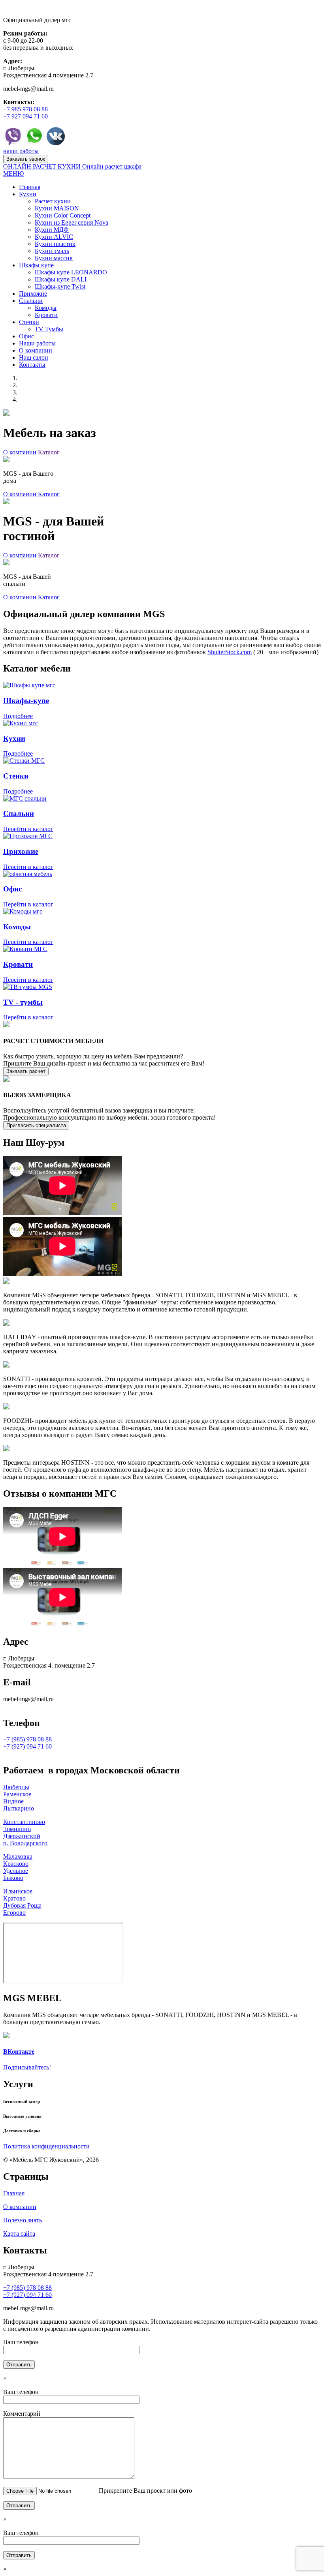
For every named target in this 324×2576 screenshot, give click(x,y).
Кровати (18, 964)
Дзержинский (22, 1836)
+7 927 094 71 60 (25, 116)
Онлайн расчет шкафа (112, 166)
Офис (12, 889)
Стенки (16, 776)
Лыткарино (19, 1808)
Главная (14, 2193)
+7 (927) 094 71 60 (27, 1746)
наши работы (21, 151)
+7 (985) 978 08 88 (27, 1739)
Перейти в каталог (28, 829)
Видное (13, 1801)
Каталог (49, 452)
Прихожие (21, 851)
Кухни (14, 738)
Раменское (17, 1794)
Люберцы (16, 1787)
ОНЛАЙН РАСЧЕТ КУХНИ (43, 166)
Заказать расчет (26, 1071)
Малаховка (18, 1856)
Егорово (14, 1913)
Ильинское (18, 1891)
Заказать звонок (26, 159)
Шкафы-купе (26, 701)
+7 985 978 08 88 (25, 109)
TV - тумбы (23, 1002)
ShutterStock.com (230, 652)
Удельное (16, 1871)
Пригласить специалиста (36, 1125)
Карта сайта (19, 2234)
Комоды (17, 927)
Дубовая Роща (22, 1905)
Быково (13, 1878)
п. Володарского (25, 1843)
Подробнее (18, 716)
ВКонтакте (19, 2052)
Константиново (24, 1822)
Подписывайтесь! (27, 2067)
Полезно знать (23, 2220)
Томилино (17, 1829)
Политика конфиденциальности (46, 2146)
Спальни (19, 813)
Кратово (14, 1898)
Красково (16, 1864)
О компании (21, 452)
